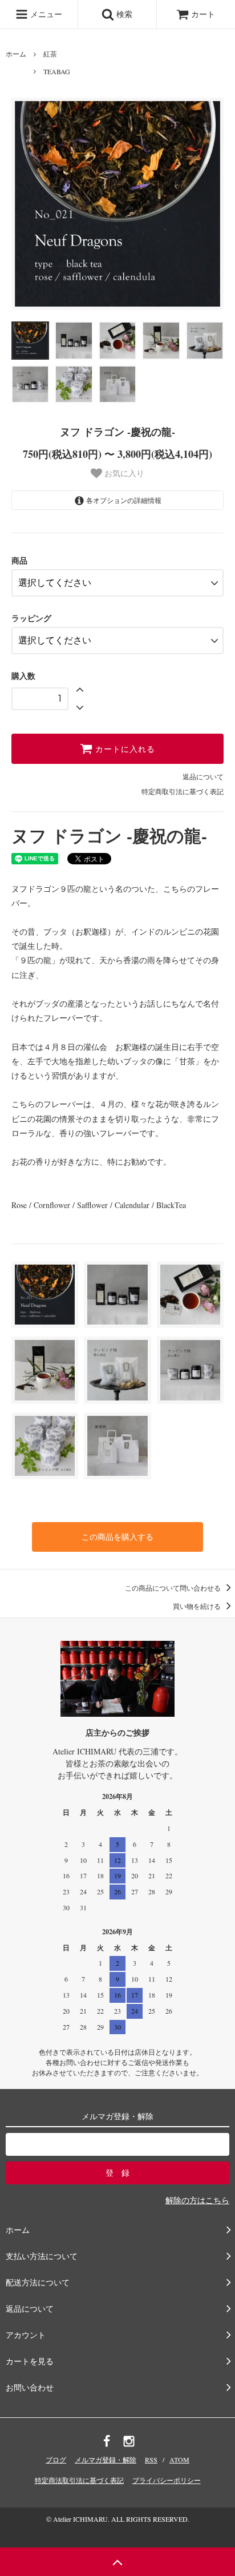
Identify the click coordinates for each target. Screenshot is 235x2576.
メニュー (45, 14)
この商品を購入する (117, 1537)
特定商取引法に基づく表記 (183, 791)
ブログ (56, 2460)
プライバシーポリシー (167, 2480)
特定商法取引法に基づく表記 (79, 2480)
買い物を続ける (198, 1606)
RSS (151, 2460)
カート (203, 14)
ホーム (16, 54)
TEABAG (57, 71)
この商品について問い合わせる (174, 1588)
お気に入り (123, 473)
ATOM (179, 2460)
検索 (123, 14)
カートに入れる (124, 749)
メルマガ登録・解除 (106, 2460)
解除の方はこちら (197, 2200)
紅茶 (50, 54)
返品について (203, 776)
